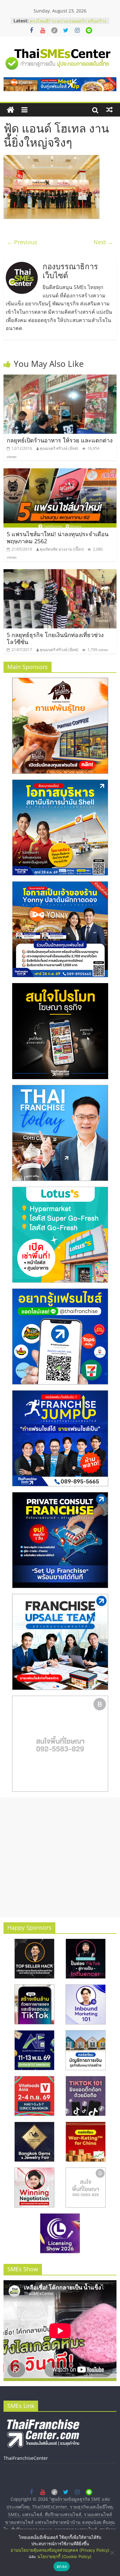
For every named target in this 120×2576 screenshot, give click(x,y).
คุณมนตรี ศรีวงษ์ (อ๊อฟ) (59, 448)
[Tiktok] (54, 30)
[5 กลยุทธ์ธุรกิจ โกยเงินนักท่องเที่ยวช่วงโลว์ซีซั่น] (60, 573)
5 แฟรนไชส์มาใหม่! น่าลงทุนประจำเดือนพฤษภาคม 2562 (58, 537)
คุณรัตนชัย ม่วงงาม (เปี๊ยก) (62, 549)
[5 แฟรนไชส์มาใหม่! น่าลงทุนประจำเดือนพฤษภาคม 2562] (60, 472)
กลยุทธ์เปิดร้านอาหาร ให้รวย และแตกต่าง (60, 440)
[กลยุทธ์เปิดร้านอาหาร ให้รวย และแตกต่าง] (60, 378)
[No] (112, 2553)
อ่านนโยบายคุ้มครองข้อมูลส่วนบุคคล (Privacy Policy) (60, 2550)
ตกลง (62, 2566)
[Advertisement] (60, 1857)
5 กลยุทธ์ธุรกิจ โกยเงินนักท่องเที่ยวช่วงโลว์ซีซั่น (55, 638)
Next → (103, 242)
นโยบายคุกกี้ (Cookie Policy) (64, 2556)
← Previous (22, 242)
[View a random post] (109, 110)
